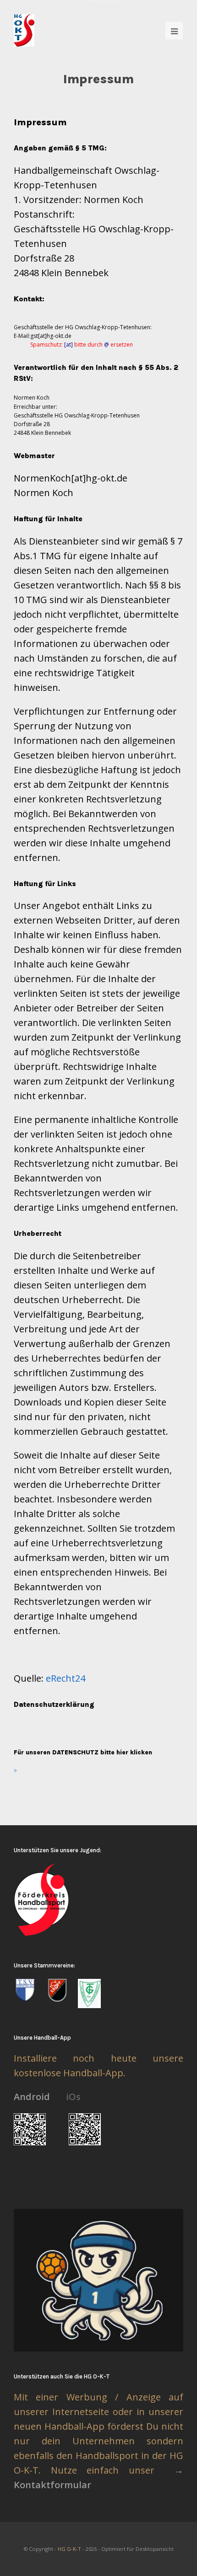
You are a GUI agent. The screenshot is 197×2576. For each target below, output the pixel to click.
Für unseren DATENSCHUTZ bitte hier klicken (83, 1752)
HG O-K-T (69, 2549)
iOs (73, 2097)
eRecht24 (66, 1678)
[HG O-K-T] (24, 30)
